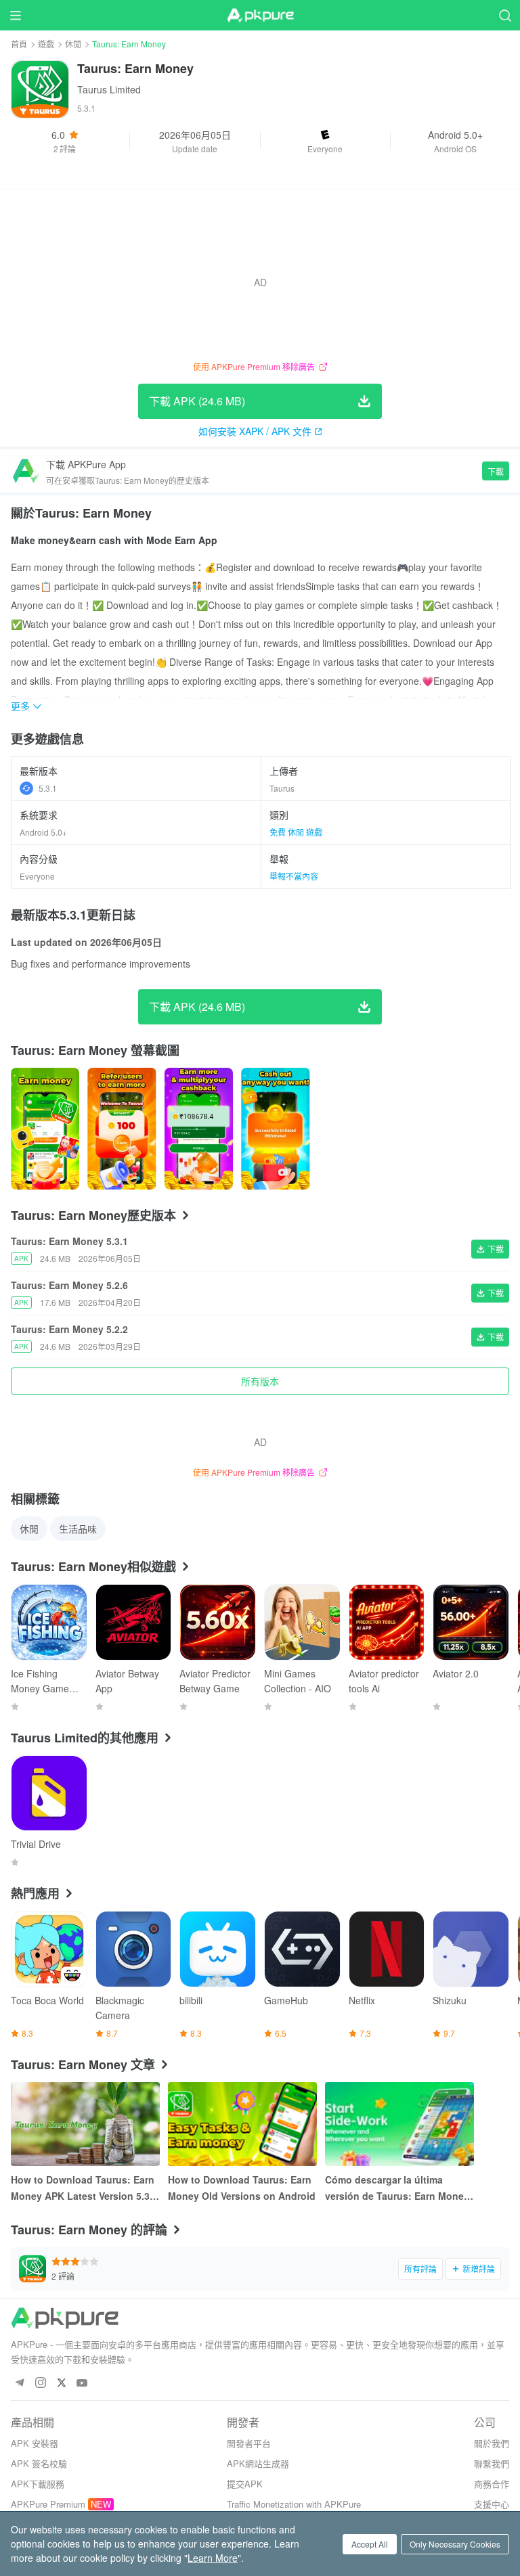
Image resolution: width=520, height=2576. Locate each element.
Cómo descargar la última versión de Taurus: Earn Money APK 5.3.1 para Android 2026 (397, 2188)
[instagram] (40, 2383)
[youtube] (82, 2383)
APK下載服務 (38, 2484)
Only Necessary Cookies (455, 2544)
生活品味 (78, 1529)
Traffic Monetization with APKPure (294, 2504)
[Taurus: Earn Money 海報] (45, 1129)
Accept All (370, 2544)
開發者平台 (249, 2443)
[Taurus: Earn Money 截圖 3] (275, 1129)
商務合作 (492, 2484)
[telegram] (19, 2383)
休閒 (73, 44)
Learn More (213, 2558)
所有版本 (260, 1381)
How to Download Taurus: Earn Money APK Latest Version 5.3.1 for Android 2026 (84, 2188)
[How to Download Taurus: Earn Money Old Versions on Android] (242, 2124)
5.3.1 (48, 788)
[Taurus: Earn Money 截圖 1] (122, 1129)
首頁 (19, 44)
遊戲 (46, 44)
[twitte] (61, 2383)
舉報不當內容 (294, 876)
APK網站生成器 (258, 2463)
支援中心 (492, 2504)
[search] (505, 15)
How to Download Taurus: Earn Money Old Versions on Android (242, 2188)
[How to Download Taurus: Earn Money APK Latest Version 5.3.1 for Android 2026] (85, 2124)
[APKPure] (260, 16)
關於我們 (492, 2443)
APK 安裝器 (35, 2443)
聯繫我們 (492, 2463)
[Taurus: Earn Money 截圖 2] (199, 1129)
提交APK (245, 2484)
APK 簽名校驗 (39, 2463)
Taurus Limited (109, 89)
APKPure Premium (48, 2504)
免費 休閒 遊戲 (296, 832)
